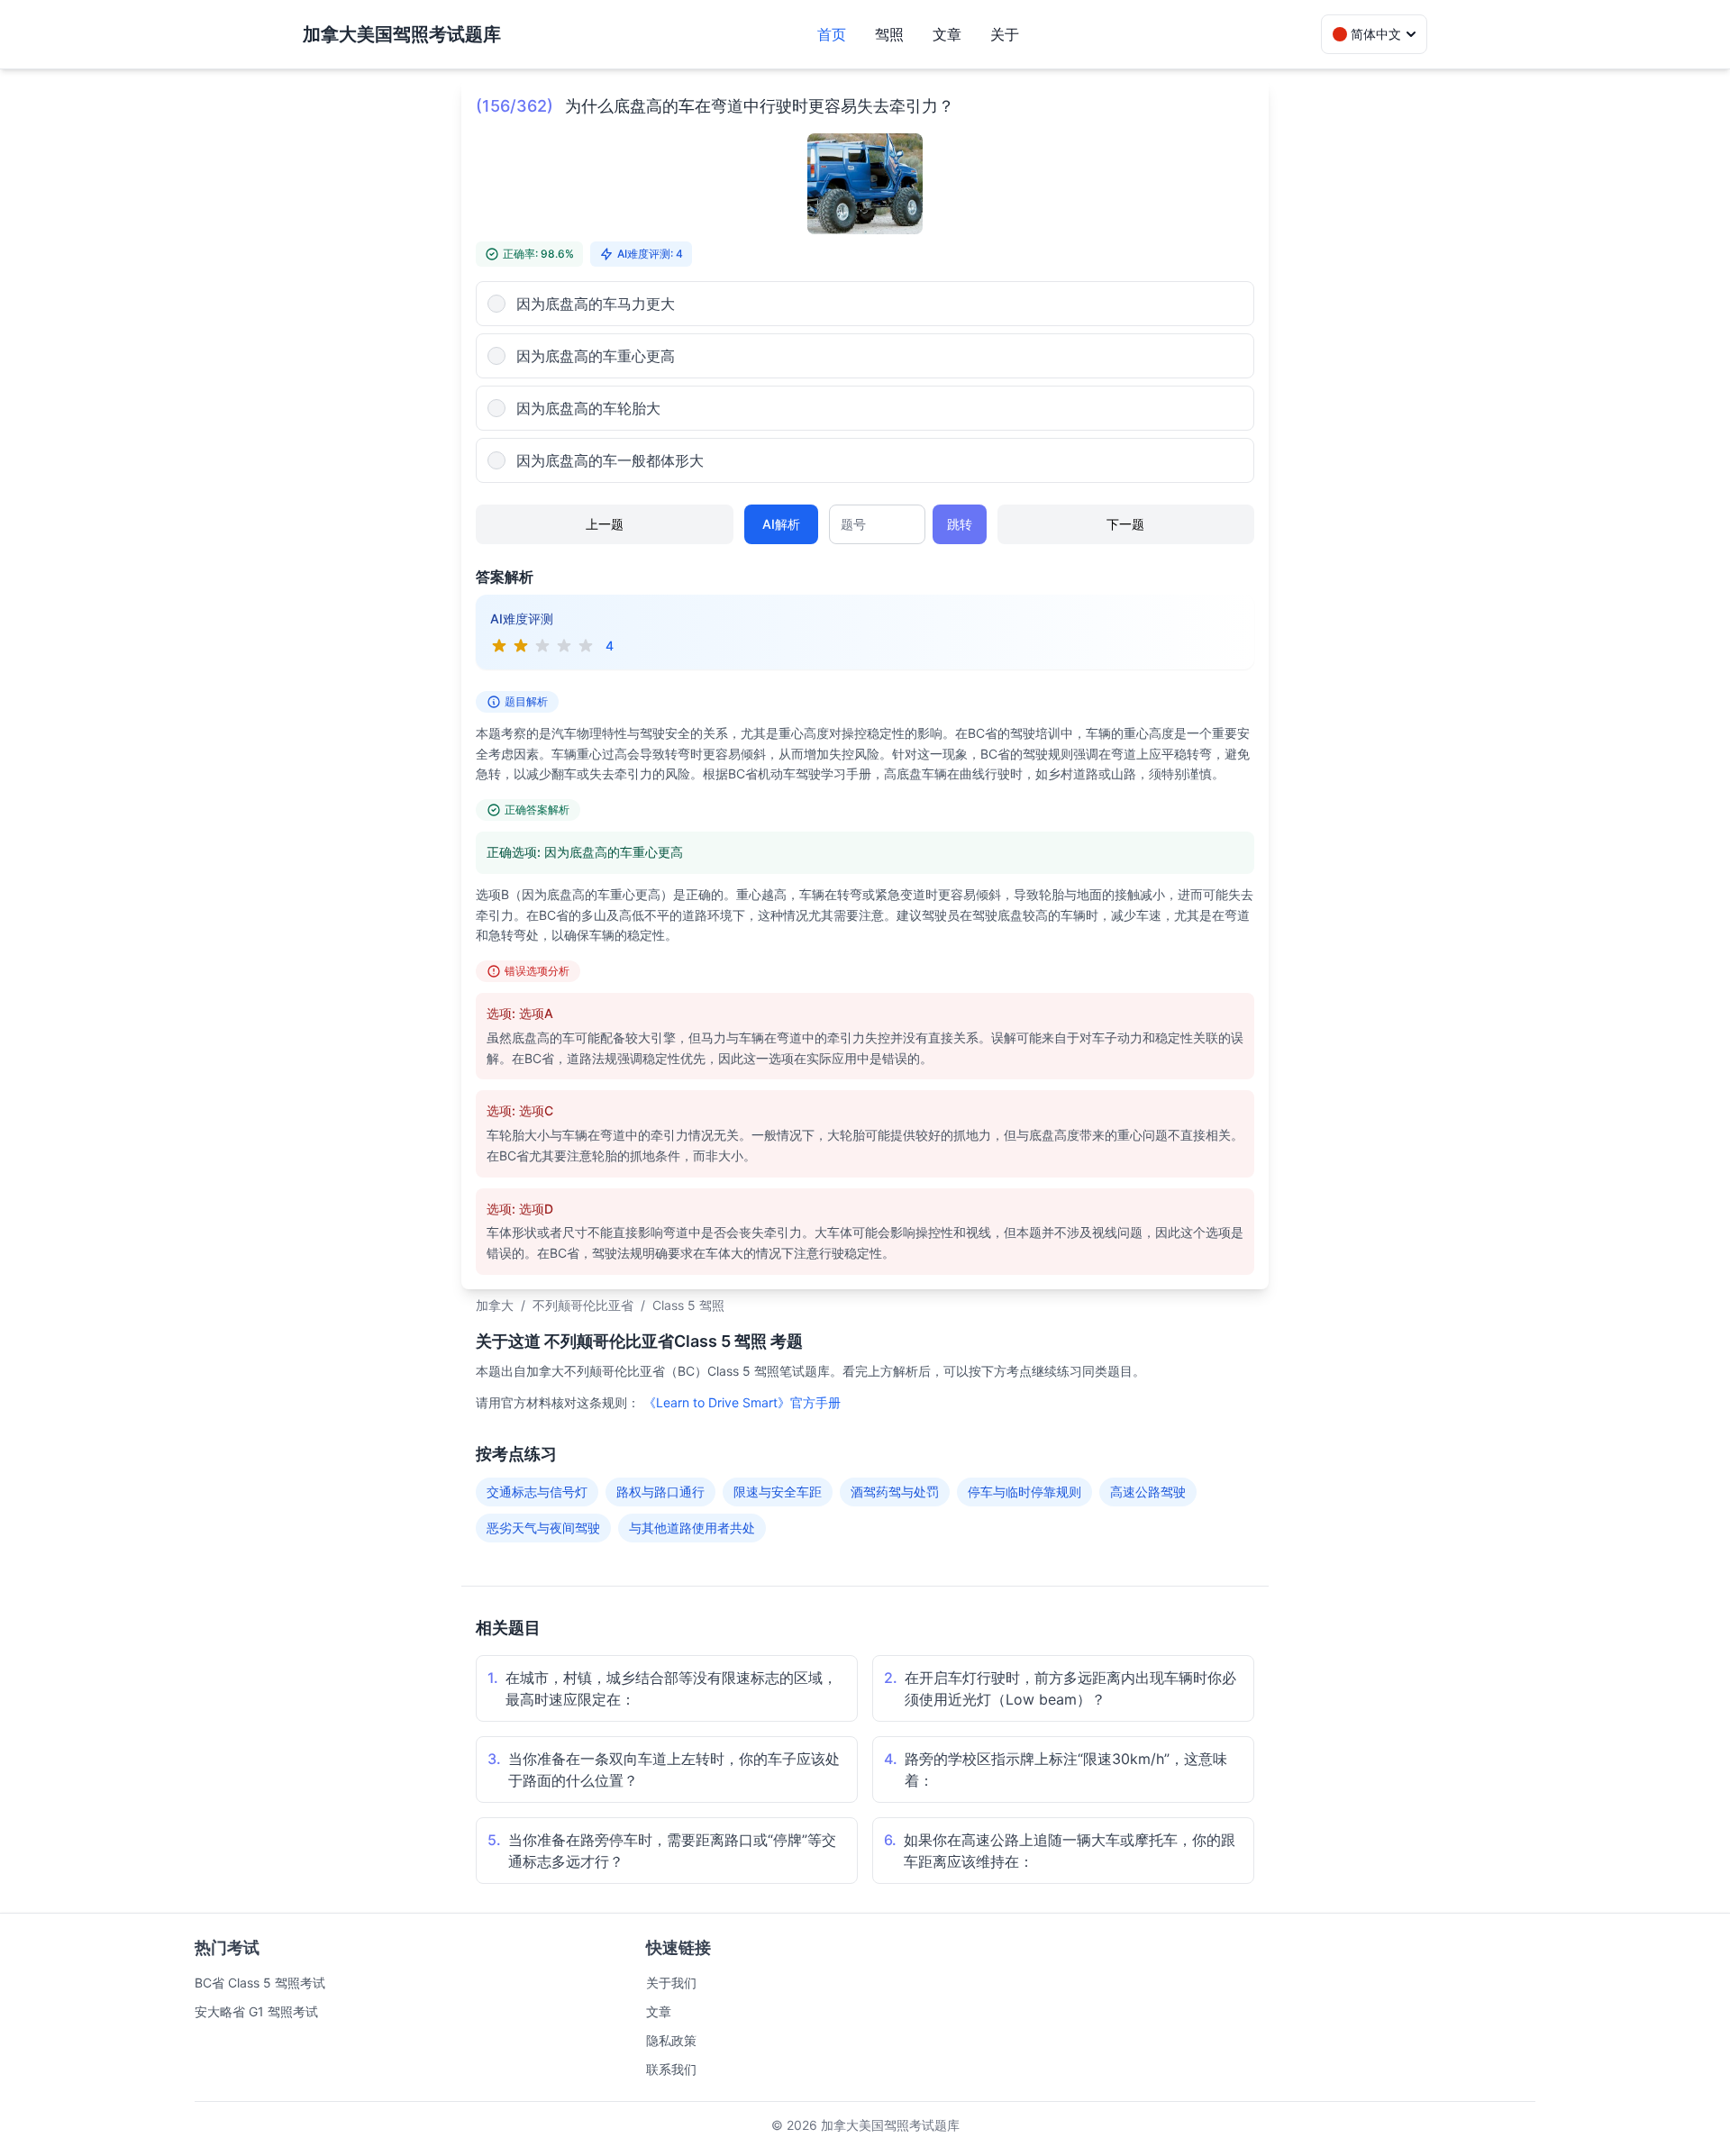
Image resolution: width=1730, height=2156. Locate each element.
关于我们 (671, 1983)
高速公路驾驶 (1148, 1492)
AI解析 (781, 524)
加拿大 (495, 1305)
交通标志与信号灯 (537, 1492)
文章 (947, 34)
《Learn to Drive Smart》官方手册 (742, 1402)
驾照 (889, 34)
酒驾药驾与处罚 (895, 1492)
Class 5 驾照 (688, 1305)
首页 (832, 34)
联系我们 (671, 2069)
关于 (1005, 34)
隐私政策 (671, 2040)
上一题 (605, 524)
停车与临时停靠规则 (1024, 1492)
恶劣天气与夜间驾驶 (543, 1528)
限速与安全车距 (778, 1492)
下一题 (1125, 524)
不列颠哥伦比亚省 (583, 1305)
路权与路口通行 (660, 1492)
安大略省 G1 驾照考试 (256, 2011)
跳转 (960, 524)
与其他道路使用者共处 (692, 1528)
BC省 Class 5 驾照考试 (260, 1983)
